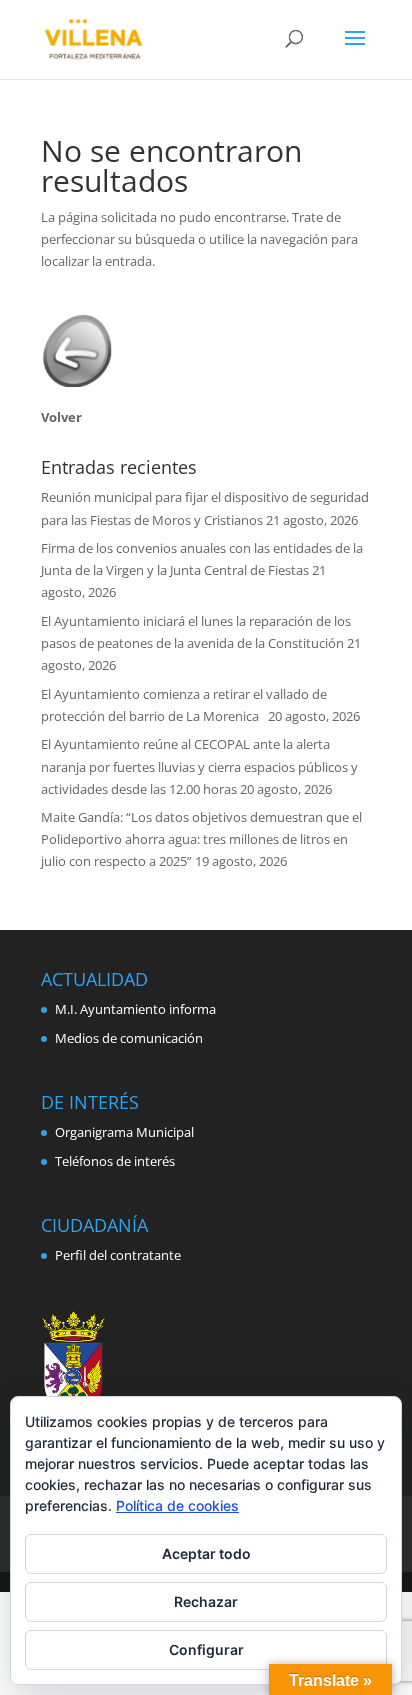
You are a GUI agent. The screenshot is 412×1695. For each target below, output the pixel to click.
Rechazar (206, 1601)
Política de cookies (177, 1505)
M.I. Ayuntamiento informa (135, 1009)
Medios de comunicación (129, 1038)
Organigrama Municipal (124, 1132)
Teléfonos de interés (115, 1161)
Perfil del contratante (118, 1255)
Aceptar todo (206, 1553)
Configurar (206, 1649)
